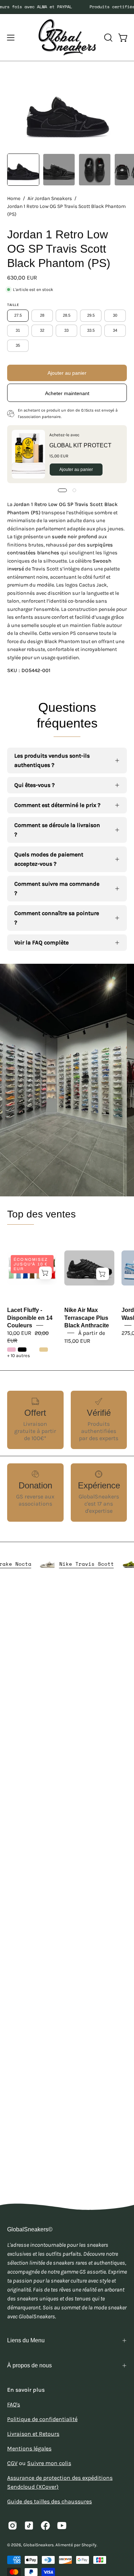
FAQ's (14, 2404)
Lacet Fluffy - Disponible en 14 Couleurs (30, 1318)
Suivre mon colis (49, 2463)
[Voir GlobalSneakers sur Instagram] (13, 2526)
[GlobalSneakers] (67, 37)
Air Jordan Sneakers (50, 198)
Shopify (89, 2545)
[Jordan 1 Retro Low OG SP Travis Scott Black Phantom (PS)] (23, 170)
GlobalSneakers (38, 2545)
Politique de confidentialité (42, 2419)
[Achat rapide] (45, 1273)
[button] (108, 38)
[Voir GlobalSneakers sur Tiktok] (29, 2526)
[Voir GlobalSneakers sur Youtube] (62, 2526)
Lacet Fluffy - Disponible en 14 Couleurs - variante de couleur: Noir (22, 1350)
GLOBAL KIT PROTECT (80, 445)
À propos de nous (29, 2365)
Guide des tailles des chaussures (49, 2501)
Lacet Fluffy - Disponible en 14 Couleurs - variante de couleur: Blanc (33, 1350)
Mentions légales (29, 2448)
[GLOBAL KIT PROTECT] (28, 454)
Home (14, 198)
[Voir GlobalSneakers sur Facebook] (45, 2526)
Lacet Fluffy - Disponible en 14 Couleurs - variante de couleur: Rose (11, 1350)
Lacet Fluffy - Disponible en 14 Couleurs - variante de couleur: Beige (44, 1350)
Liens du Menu (26, 2340)
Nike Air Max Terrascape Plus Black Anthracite (87, 1318)
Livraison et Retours (33, 2434)
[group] (67, 7)
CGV (12, 2463)
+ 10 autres (19, 1356)
